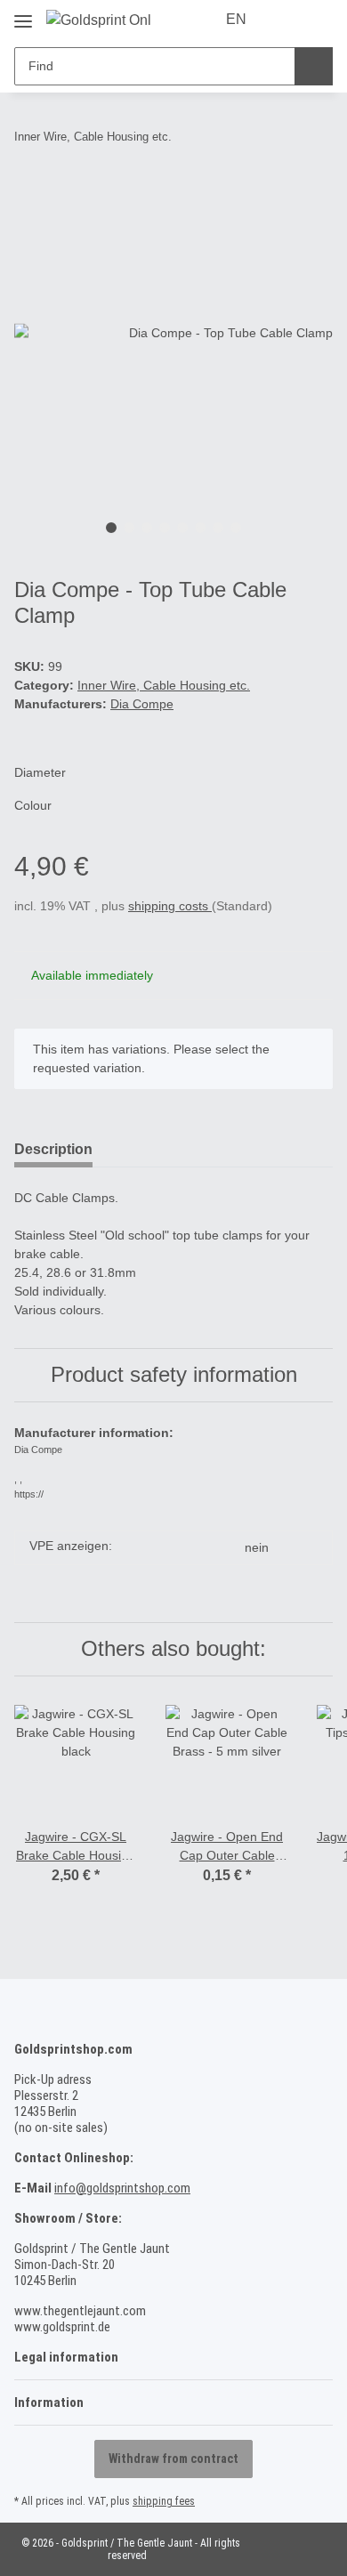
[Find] (314, 66)
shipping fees (164, 2501)
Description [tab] (53, 1149)
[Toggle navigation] (23, 15)
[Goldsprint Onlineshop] (98, 20)
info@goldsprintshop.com (122, 2188)
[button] (286, 20)
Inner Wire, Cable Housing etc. (164, 685)
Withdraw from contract (173, 2459)
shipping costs (170, 906)
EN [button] (236, 19)
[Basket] (318, 20)
